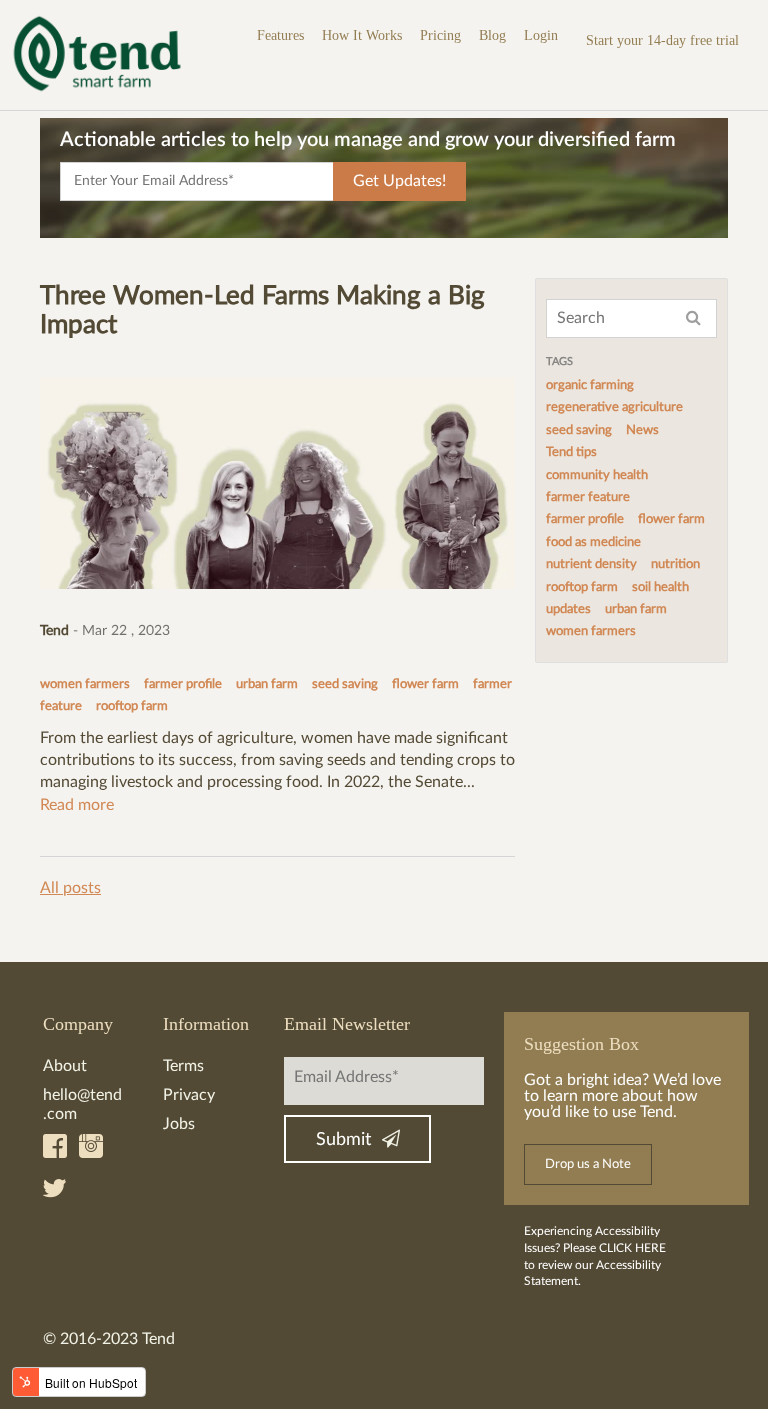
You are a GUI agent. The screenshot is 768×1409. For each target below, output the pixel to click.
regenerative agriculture (614, 407)
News (642, 430)
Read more (77, 805)
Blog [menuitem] (492, 35)
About (65, 1066)
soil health (660, 587)
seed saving (345, 684)
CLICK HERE (632, 1248)
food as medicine (593, 542)
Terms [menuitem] (183, 1066)
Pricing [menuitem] (440, 35)
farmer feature (588, 497)
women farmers (85, 684)
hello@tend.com (82, 1104)
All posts (70, 888)
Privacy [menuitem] (189, 1095)
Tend (54, 631)
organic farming (590, 385)
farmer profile (183, 684)
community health (597, 475)
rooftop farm (132, 706)
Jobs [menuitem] (179, 1124)
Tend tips (571, 452)
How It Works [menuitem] (362, 35)
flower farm (425, 684)
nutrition (675, 564)
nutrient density (591, 564)
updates (568, 609)
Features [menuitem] (280, 35)
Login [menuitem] (541, 35)
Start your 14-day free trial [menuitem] (662, 40)
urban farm (267, 684)
